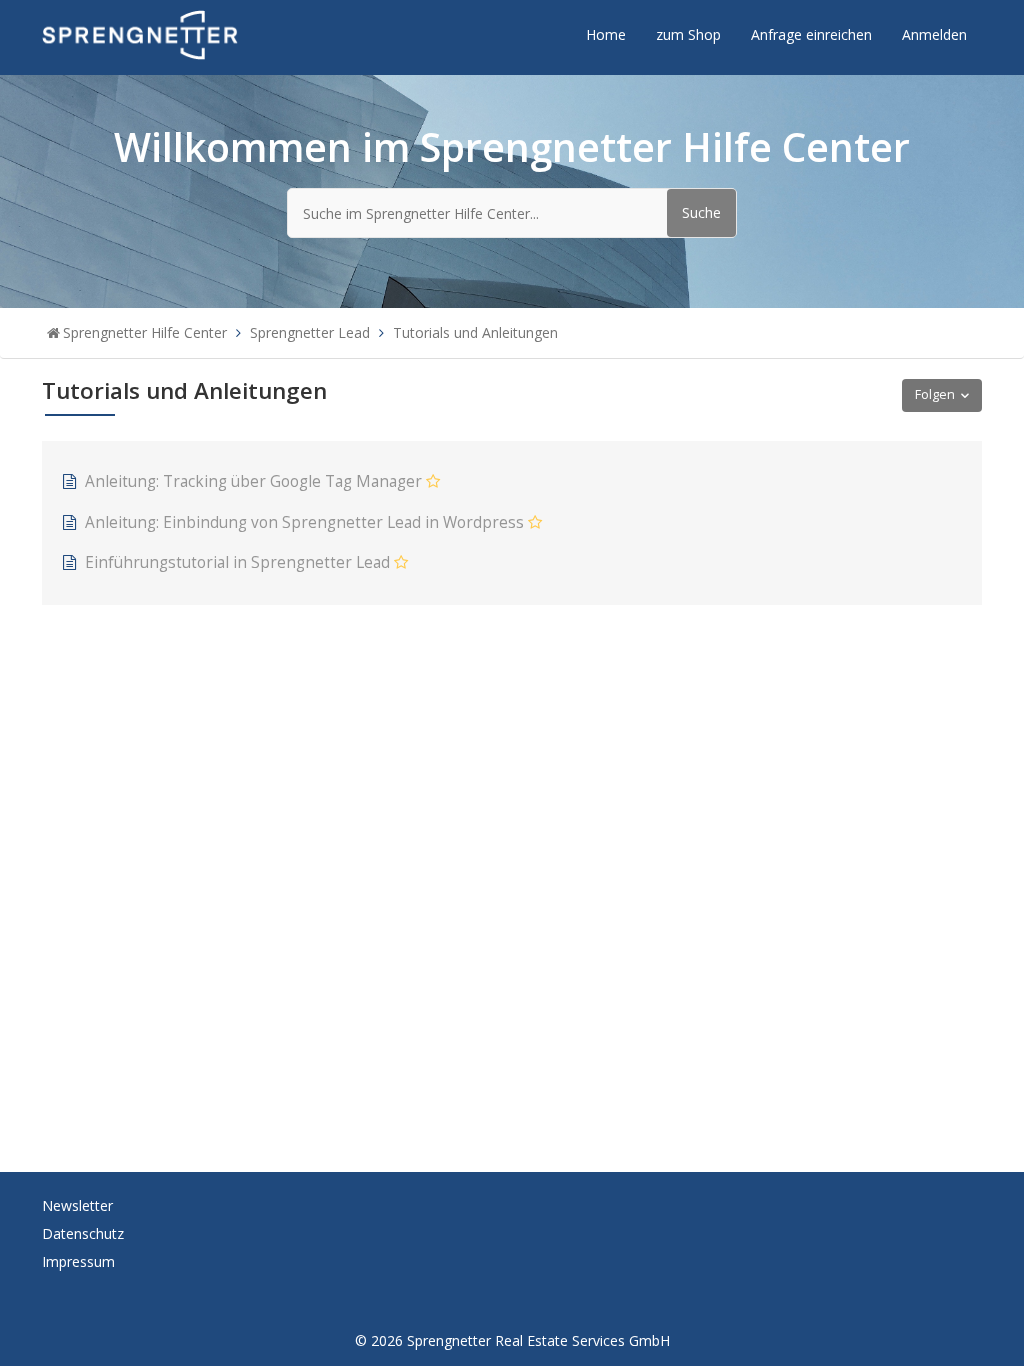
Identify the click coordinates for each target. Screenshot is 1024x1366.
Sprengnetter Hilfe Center (145, 332)
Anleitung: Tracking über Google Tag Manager (253, 481)
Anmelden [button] (934, 34)
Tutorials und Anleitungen (475, 332)
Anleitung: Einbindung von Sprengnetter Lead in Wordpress (304, 522)
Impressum (78, 1261)
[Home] (140, 33)
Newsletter (77, 1205)
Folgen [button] (935, 394)
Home (606, 34)
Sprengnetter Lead (310, 332)
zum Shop (688, 34)
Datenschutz (83, 1233)
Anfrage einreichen (811, 34)
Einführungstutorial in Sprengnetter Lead (237, 562)
